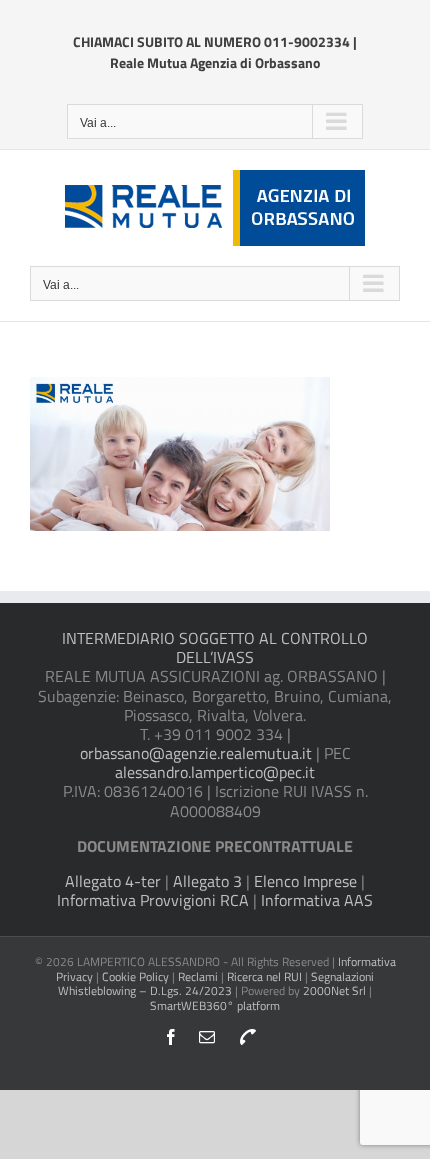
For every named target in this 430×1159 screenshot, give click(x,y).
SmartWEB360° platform (215, 1005)
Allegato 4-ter (113, 881)
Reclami (198, 976)
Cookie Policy (135, 976)
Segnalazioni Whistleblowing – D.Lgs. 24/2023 (216, 983)
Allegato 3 (207, 881)
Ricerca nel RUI (266, 976)
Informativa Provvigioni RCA (153, 900)
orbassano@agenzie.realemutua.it (196, 753)
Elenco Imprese (305, 881)
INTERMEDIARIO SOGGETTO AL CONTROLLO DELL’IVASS (215, 647)
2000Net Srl (334, 990)
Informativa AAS (317, 900)
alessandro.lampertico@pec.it (215, 772)
